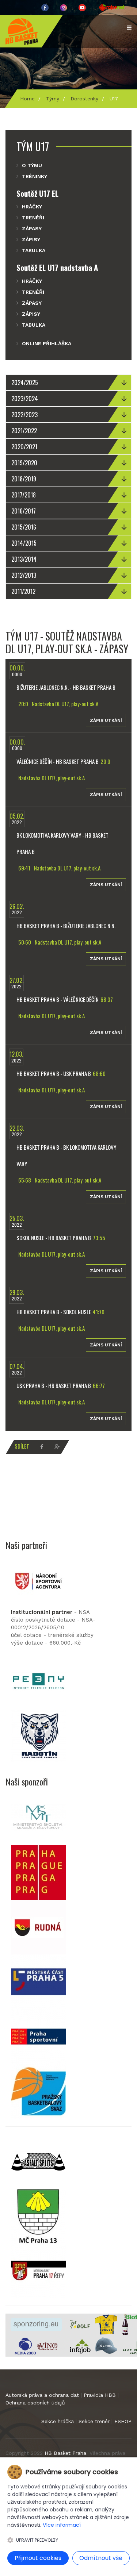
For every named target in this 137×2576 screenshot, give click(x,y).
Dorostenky (84, 99)
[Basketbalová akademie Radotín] (38, 1736)
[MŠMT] (38, 1817)
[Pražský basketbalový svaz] (38, 2091)
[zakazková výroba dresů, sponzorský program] (106, 2324)
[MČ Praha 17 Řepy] (38, 2271)
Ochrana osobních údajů (35, 2403)
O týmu (32, 165)
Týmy (53, 99)
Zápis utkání (106, 720)
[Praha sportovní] (38, 2036)
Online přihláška (47, 343)
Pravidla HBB (100, 2395)
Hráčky (32, 207)
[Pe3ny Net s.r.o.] (38, 1681)
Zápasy (32, 228)
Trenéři (33, 218)
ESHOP (123, 2421)
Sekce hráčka (58, 2421)
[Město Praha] (38, 1872)
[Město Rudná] (38, 1927)
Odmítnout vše (101, 2558)
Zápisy (31, 239)
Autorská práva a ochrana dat (42, 2395)
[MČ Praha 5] (38, 1981)
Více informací (62, 2525)
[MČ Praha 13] (38, 2216)
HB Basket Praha (65, 2453)
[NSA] (38, 1581)
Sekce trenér (94, 2421)
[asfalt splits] (38, 2161)
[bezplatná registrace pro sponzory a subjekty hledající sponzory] (36, 2324)
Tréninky (35, 176)
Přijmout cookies (38, 2558)
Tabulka (34, 250)
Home (27, 99)
